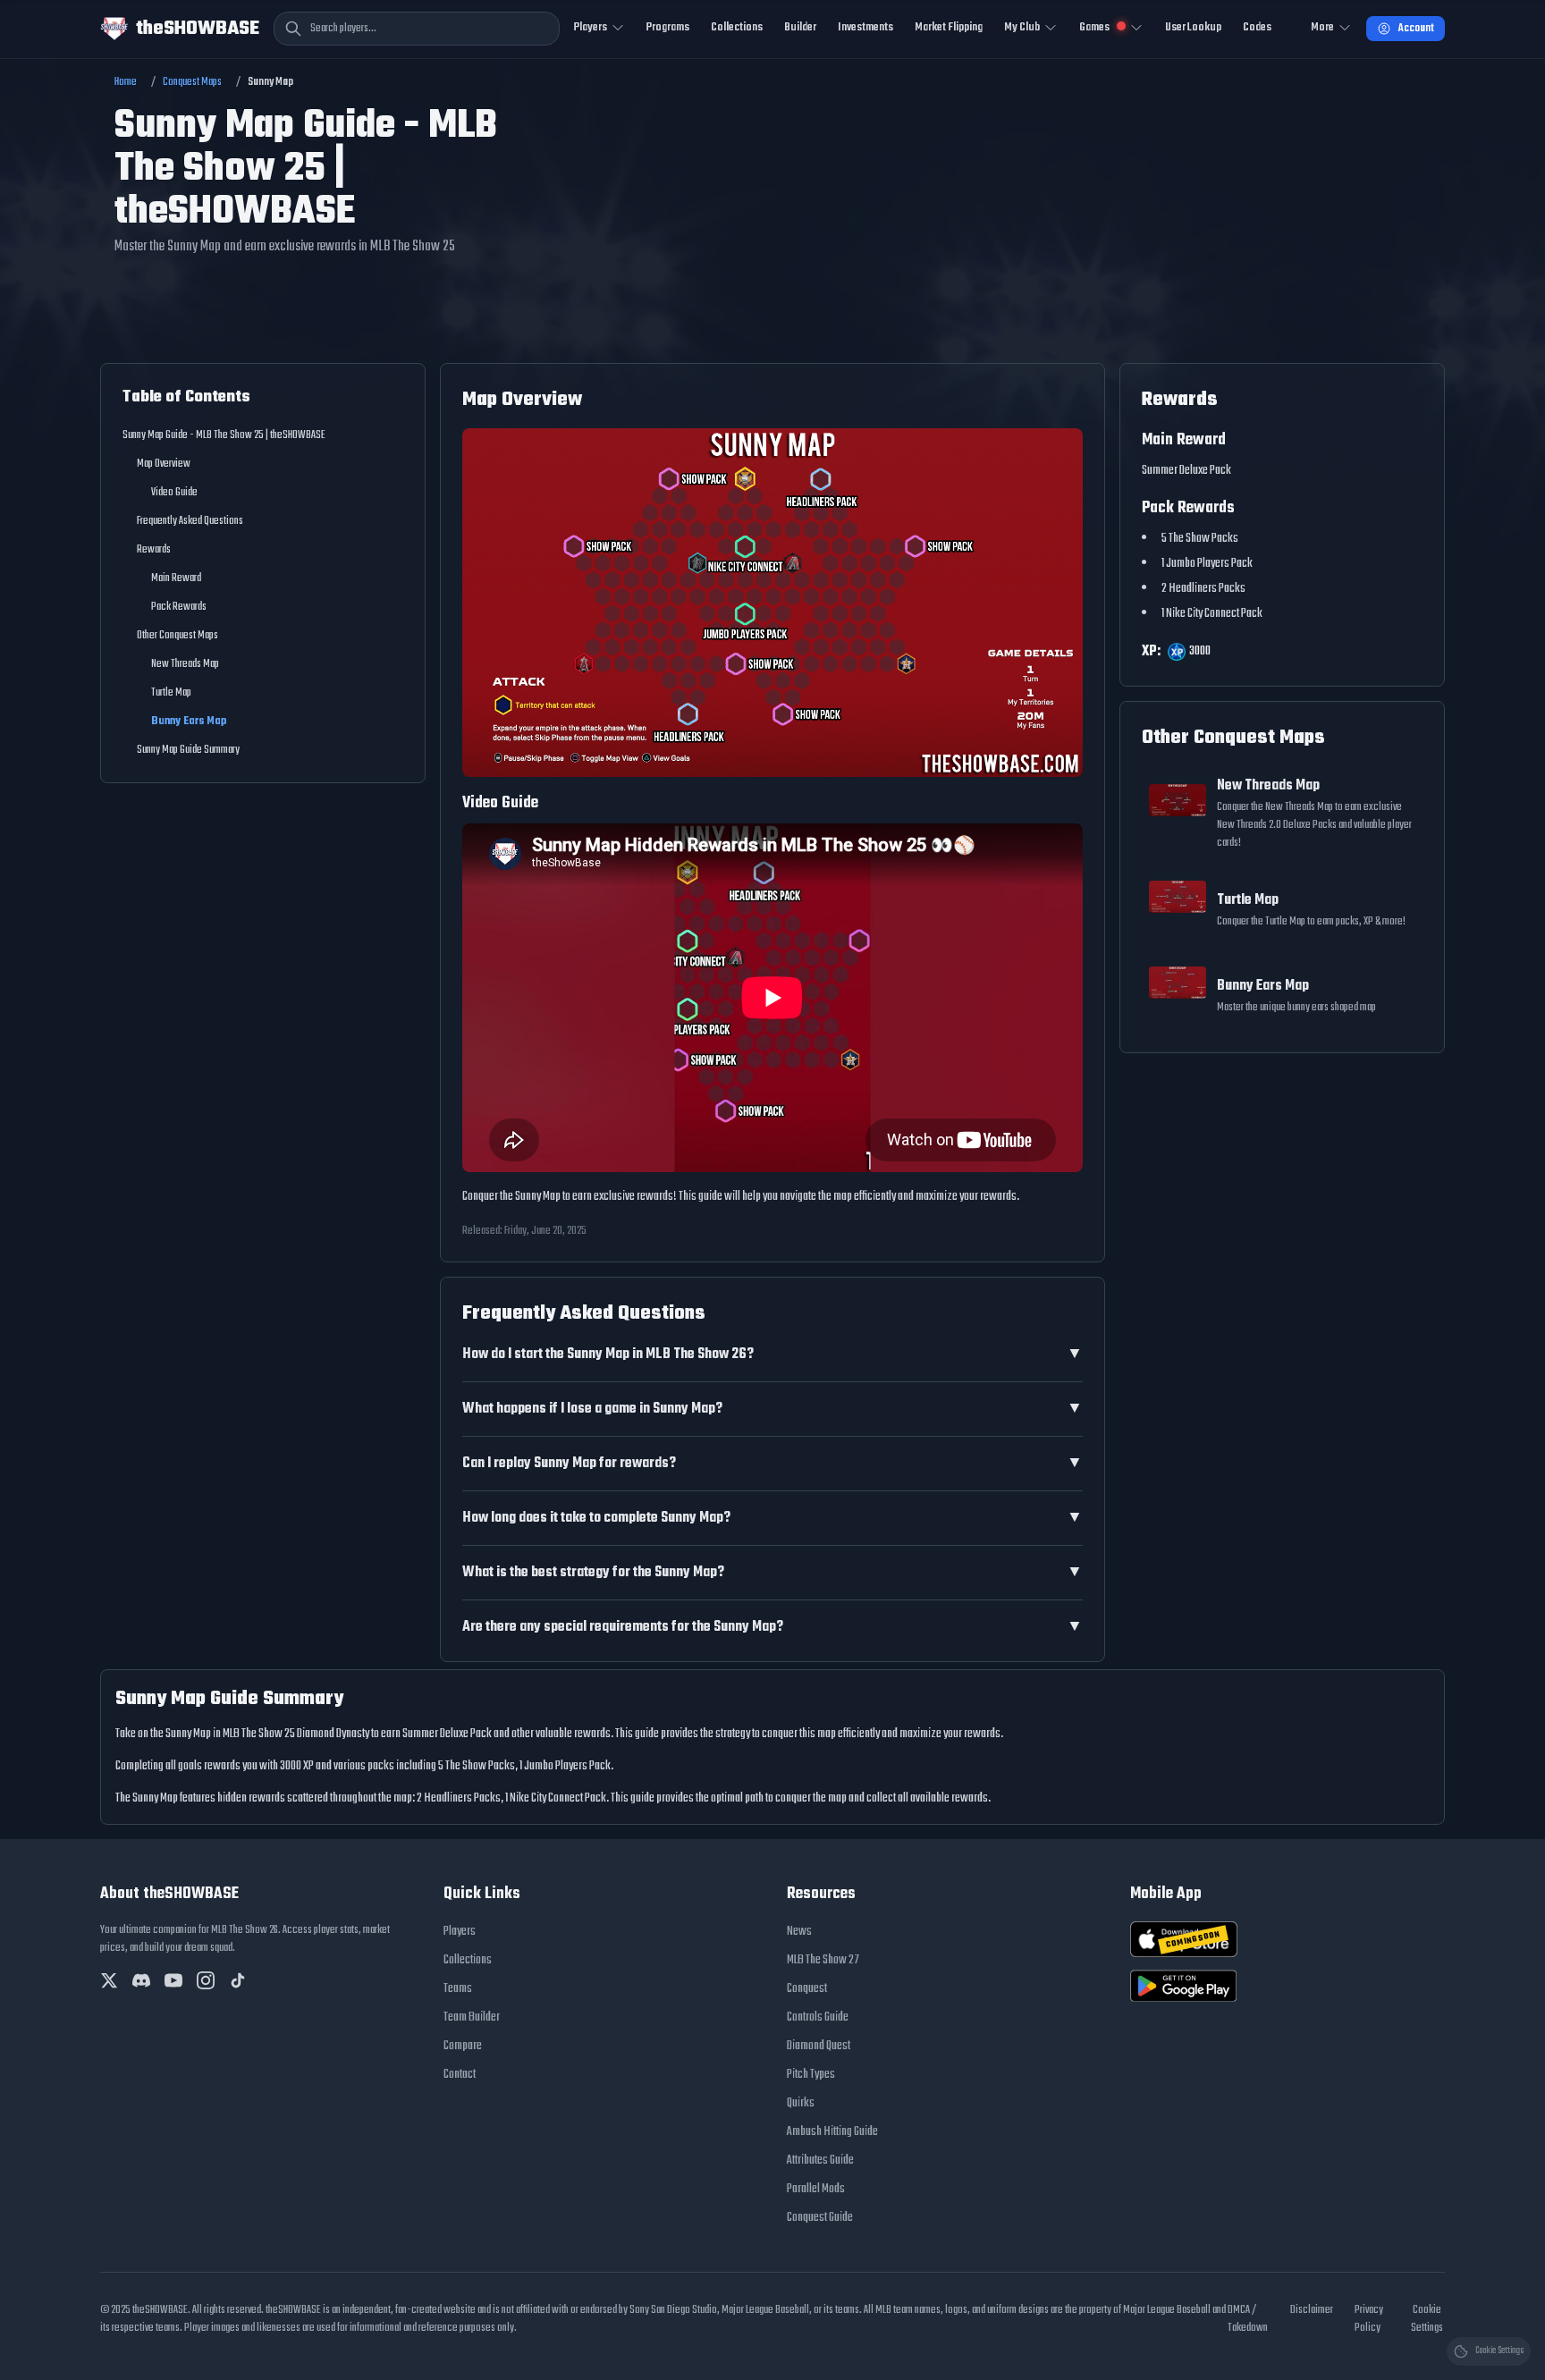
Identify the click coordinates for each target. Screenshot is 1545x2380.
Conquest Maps (192, 82)
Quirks (801, 2103)
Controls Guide (818, 2017)
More (1322, 27)
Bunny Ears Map (189, 722)
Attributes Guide (820, 2161)
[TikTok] (238, 1980)
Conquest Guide (820, 2218)
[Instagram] (206, 1980)
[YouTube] (173, 1980)
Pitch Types (811, 2075)
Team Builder (472, 2017)
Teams (458, 1989)
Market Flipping (949, 27)
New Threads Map (185, 664)
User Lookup (1193, 27)
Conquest (807, 1989)
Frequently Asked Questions (190, 521)
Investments (865, 27)
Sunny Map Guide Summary (188, 750)
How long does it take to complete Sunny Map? (772, 1518)
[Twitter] (109, 1980)
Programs (668, 27)
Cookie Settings (1427, 2319)
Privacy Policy (1369, 2319)
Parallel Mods (816, 2189)
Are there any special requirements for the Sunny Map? (772, 1627)
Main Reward (176, 578)
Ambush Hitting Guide (832, 2132)
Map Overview (164, 464)
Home (126, 82)
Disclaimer (1312, 2310)
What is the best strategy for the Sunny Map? (772, 1573)
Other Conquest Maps (177, 636)
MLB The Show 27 (823, 1960)
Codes (1257, 27)
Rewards (154, 550)
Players (460, 1932)
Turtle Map (171, 693)
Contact (460, 2075)
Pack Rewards (179, 607)
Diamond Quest (819, 2046)
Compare (463, 2046)
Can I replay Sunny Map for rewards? (772, 1464)
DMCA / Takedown (1248, 2319)
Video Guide (174, 493)
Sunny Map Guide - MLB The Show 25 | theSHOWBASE (224, 435)
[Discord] (141, 1980)
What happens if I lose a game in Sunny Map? (772, 1409)
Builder (800, 27)
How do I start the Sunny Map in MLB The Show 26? (772, 1355)
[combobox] (417, 29)
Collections (737, 27)
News (799, 1932)
